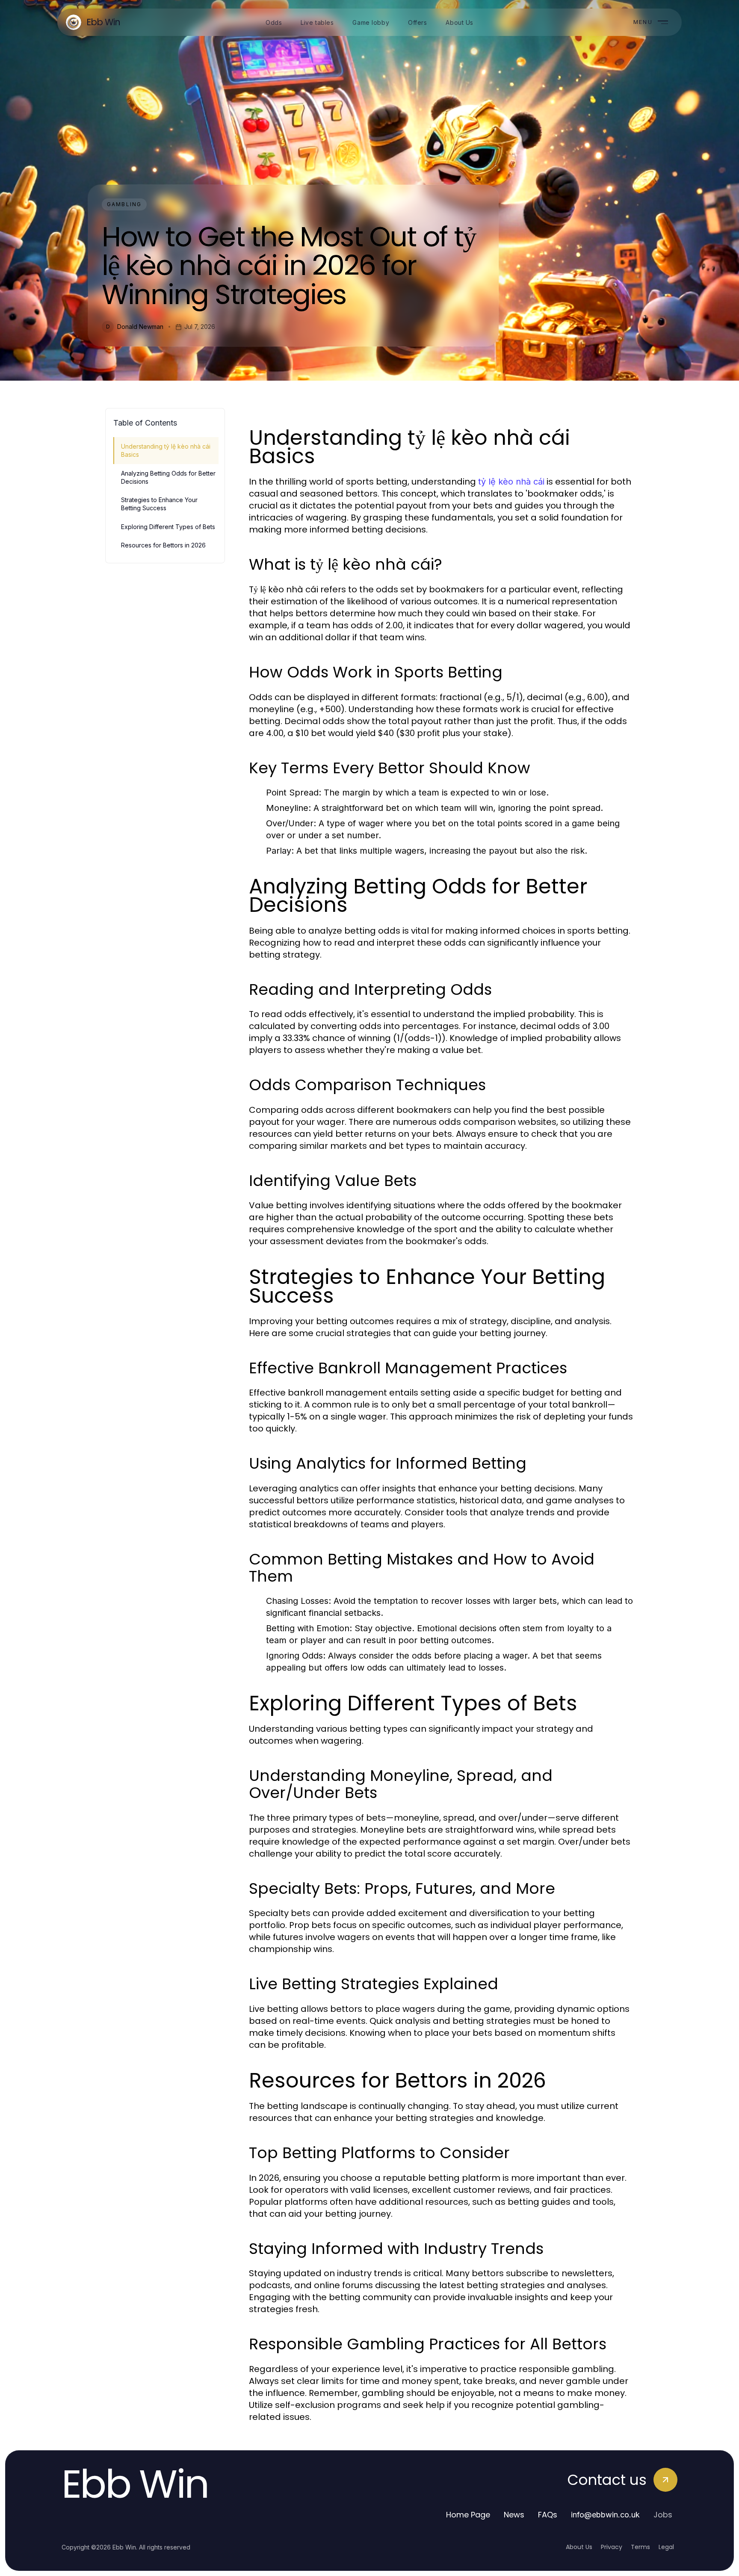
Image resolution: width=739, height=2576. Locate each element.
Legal (666, 2547)
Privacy (612, 2547)
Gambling (124, 204)
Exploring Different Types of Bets (168, 527)
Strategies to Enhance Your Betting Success (159, 504)
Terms (640, 2547)
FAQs (548, 2515)
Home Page (468, 2515)
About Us (579, 2547)
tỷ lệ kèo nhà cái (511, 482)
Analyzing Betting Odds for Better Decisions (168, 477)
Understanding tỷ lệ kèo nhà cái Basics (166, 450)
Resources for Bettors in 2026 (163, 545)
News (514, 2515)
